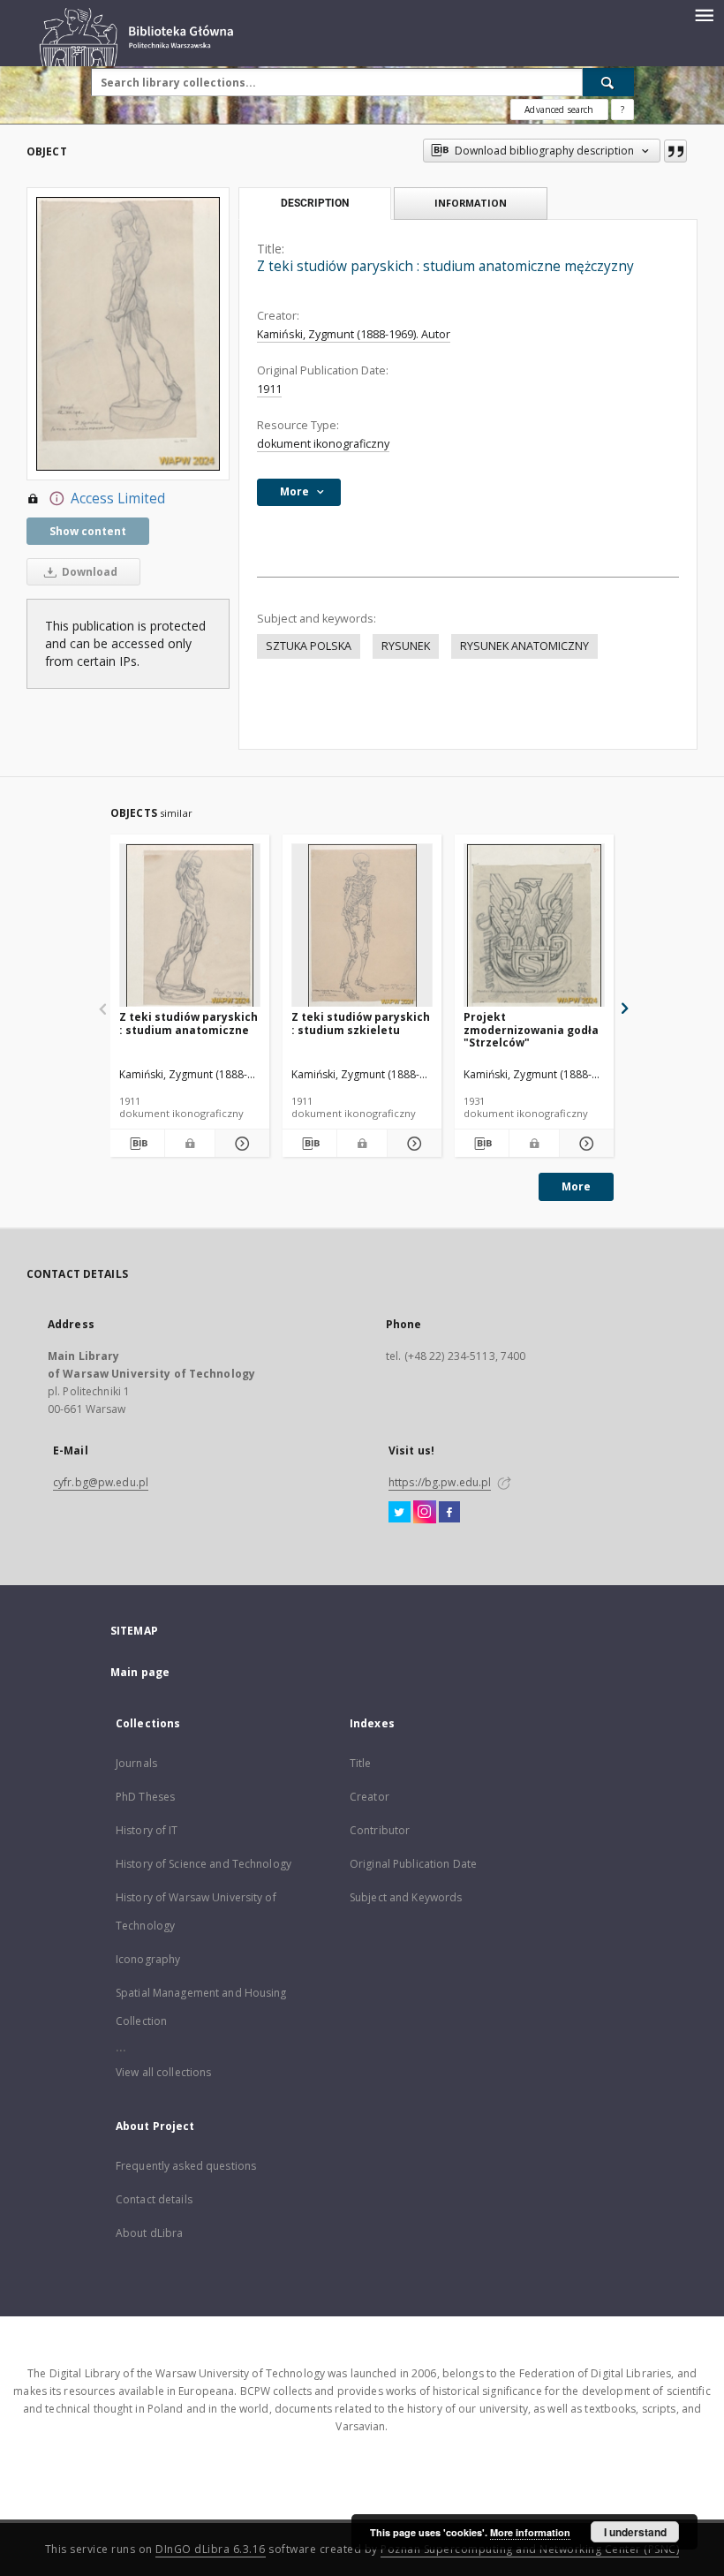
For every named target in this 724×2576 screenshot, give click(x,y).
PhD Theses (145, 1797)
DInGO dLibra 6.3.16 (211, 2549)
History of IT (147, 1830)
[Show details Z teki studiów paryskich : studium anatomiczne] (240, 1144)
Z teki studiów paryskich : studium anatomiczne (189, 1023)
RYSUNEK (406, 646)
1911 (269, 389)
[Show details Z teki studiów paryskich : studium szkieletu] (412, 1144)
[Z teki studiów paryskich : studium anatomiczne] (190, 926)
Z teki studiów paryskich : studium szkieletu (361, 1023)
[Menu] (704, 14)
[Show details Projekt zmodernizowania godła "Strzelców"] (584, 1144)
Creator (370, 1797)
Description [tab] (315, 203)
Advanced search (559, 110)
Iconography (148, 1959)
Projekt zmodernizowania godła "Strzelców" (531, 1029)
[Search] (608, 82)
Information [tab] (471, 203)
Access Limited (118, 499)
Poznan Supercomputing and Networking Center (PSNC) (530, 2549)
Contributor (380, 1830)
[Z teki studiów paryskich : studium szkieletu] (362, 926)
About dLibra (149, 2233)
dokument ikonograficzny (323, 444)
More (576, 1186)
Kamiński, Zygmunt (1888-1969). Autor (354, 334)
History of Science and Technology (204, 1864)
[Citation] (675, 151)
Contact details (154, 2199)
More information (530, 2532)
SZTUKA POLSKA (309, 646)
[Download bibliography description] (137, 1144)
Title (361, 1763)
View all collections (163, 2072)
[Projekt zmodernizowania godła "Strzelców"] (534, 926)
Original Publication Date (413, 1864)
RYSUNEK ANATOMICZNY (524, 646)
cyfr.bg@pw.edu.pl (101, 1482)
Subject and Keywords (406, 1897)
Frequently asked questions (186, 2166)
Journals (136, 1763)
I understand (635, 2532)
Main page (140, 1672)
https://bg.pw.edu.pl (440, 1482)
